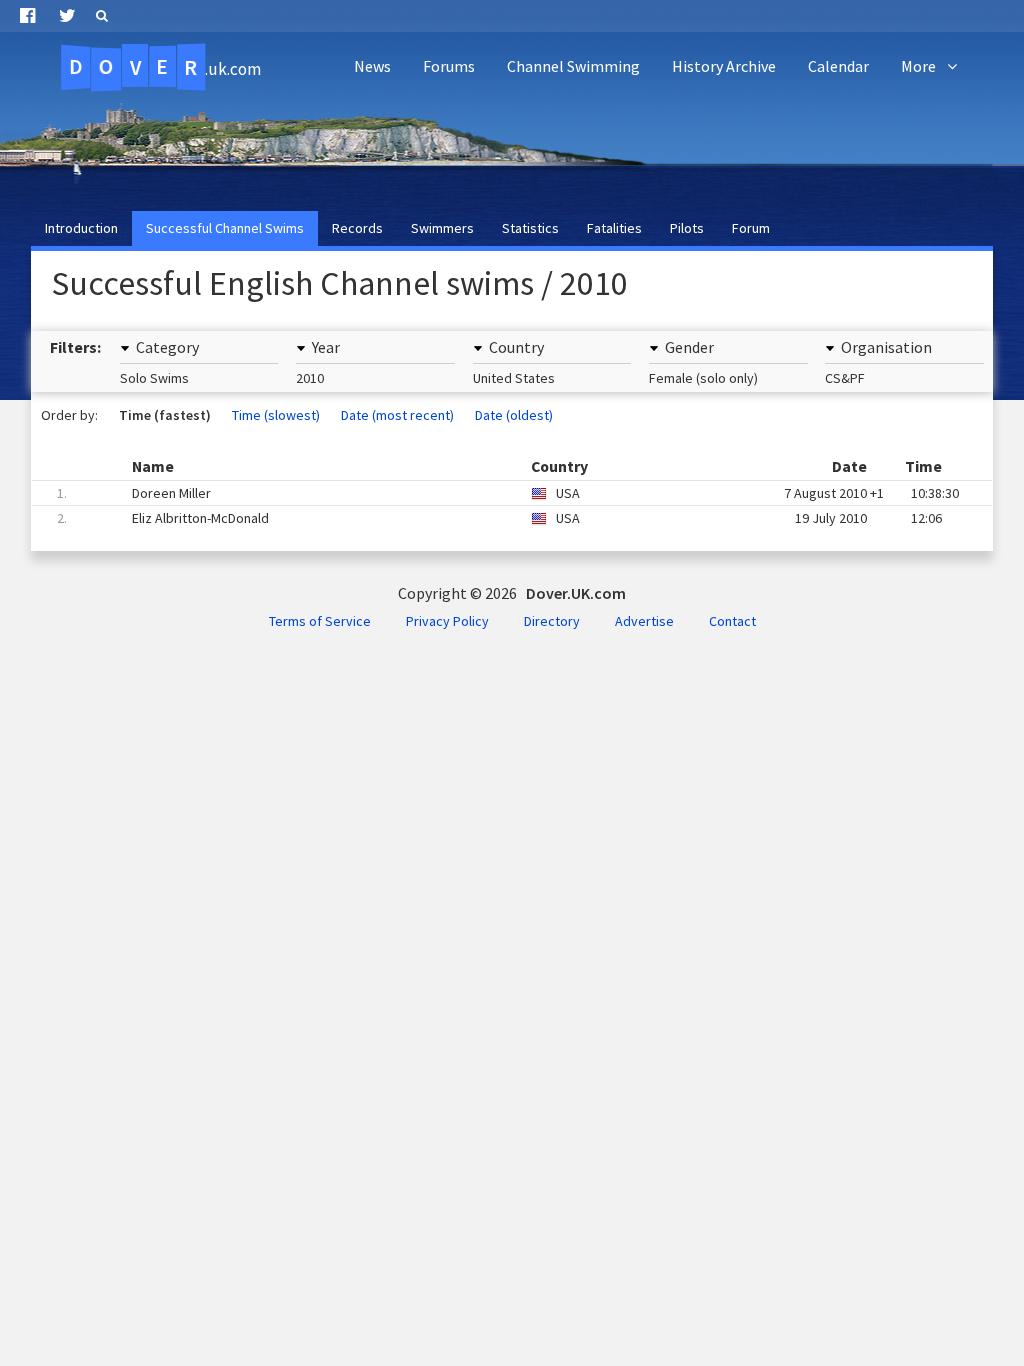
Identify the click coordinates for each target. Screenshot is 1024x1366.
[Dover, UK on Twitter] (67, 16)
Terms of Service (320, 621)
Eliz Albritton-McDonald (499, 518)
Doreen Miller (508, 493)
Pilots (687, 228)
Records (357, 228)
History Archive (724, 66)
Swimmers (442, 228)
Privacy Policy (447, 621)
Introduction (81, 228)
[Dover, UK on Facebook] (27, 16)
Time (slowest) (276, 415)
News (372, 66)
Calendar (838, 66)
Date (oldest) (514, 415)
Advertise (644, 621)
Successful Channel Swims (225, 228)
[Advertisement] (650, 146)
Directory (552, 621)
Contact (732, 621)
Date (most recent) (397, 415)
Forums (449, 66)
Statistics (530, 228)
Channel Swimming (573, 66)
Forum (751, 228)
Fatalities (614, 228)
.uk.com (165, 67)
